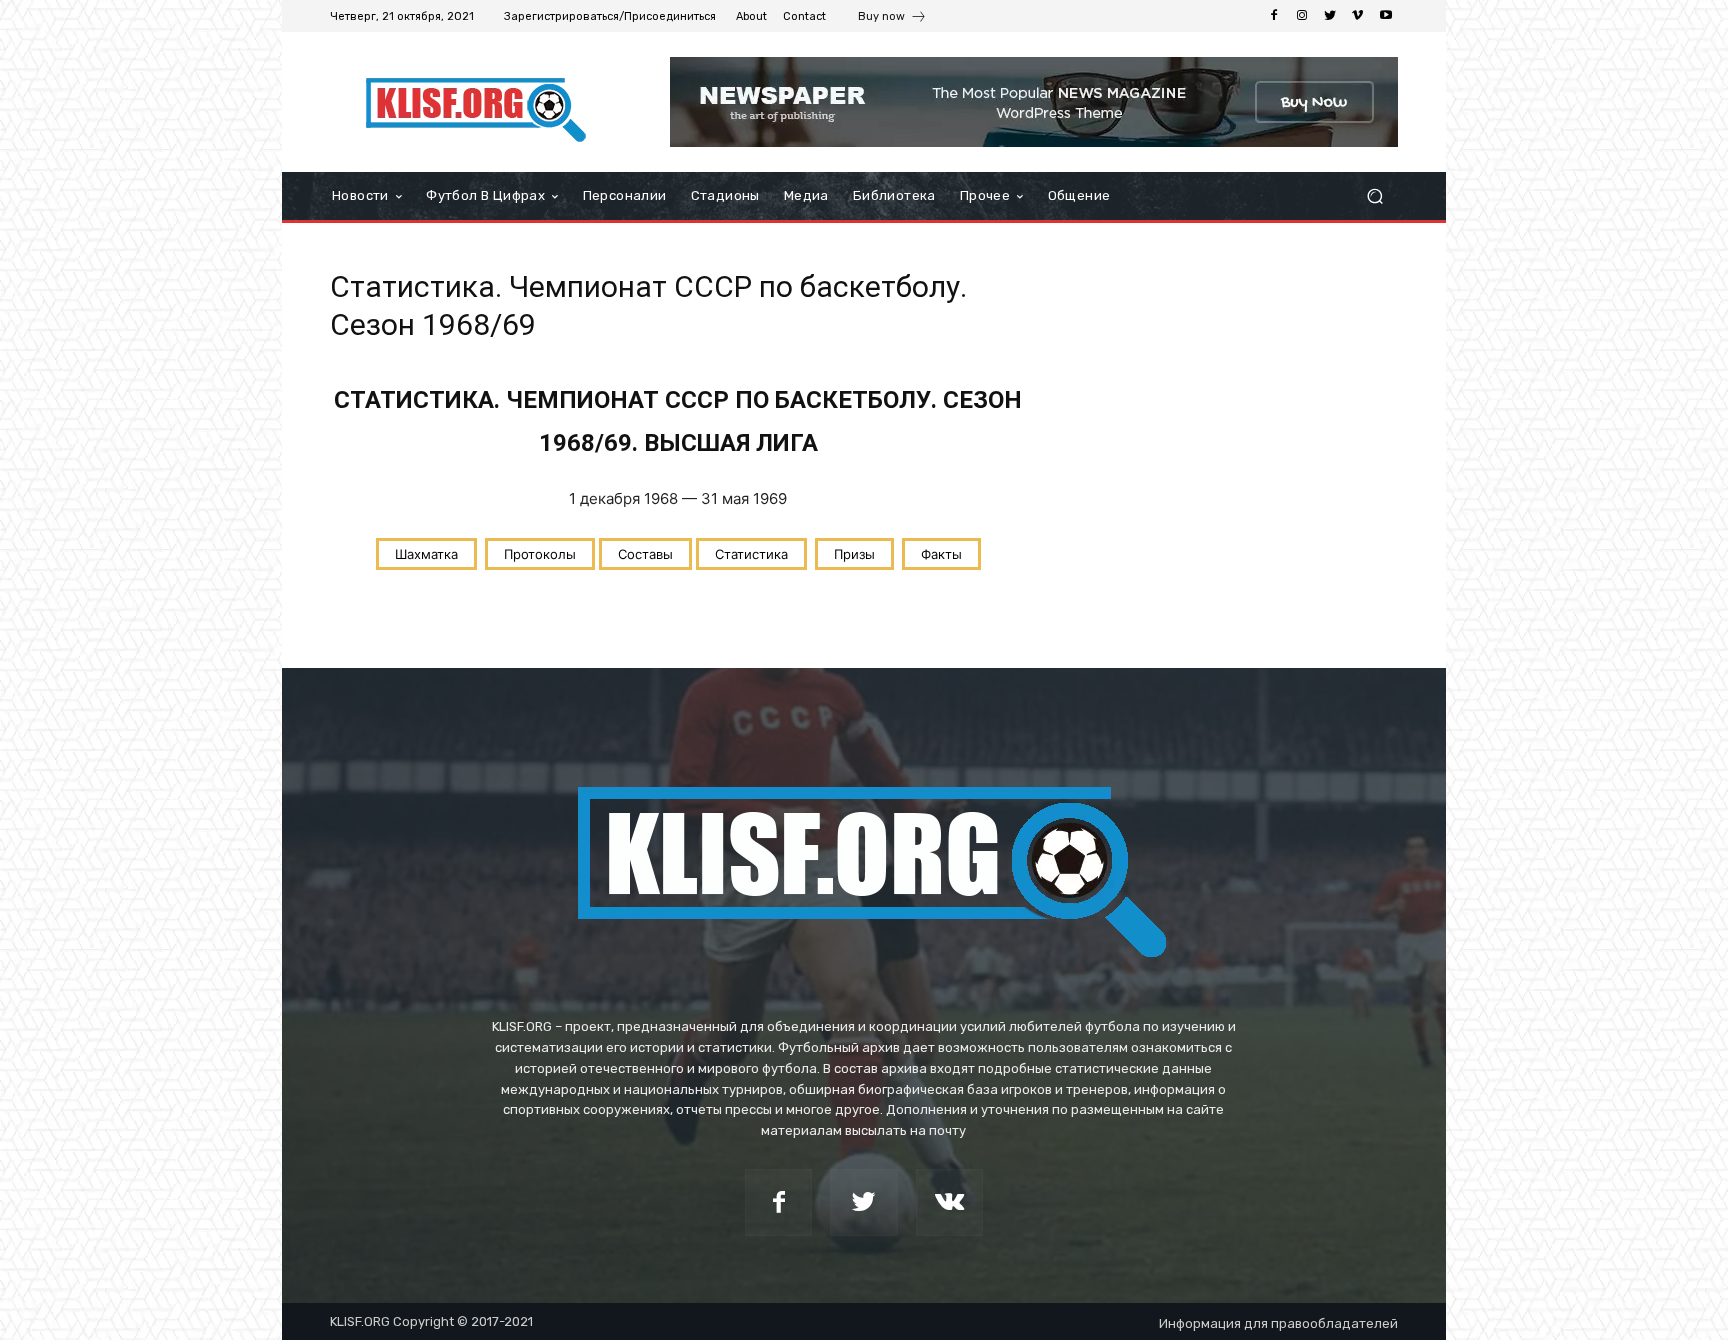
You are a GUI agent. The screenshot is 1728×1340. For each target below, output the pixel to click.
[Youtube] (1386, 16)
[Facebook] (1274, 16)
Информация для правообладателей (1278, 1323)
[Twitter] (1330, 16)
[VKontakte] (949, 1202)
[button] (1374, 196)
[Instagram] (1302, 16)
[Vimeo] (1358, 16)
